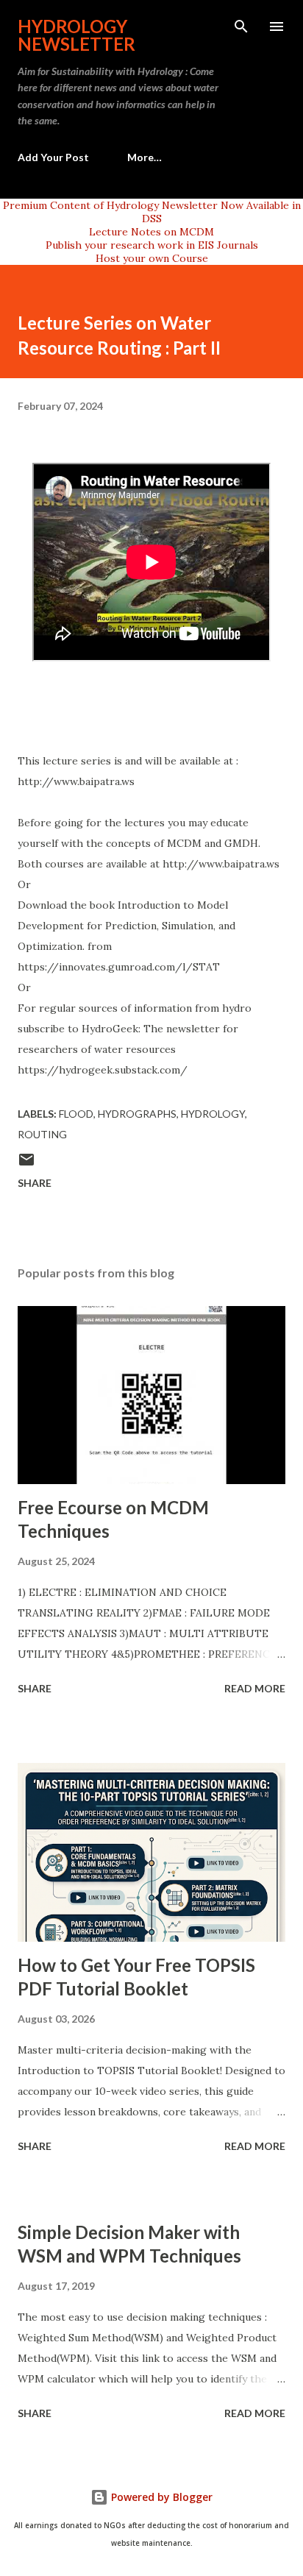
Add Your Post (53, 157)
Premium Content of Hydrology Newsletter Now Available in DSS (152, 212)
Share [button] (35, 1183)
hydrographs (137, 1114)
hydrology (213, 1114)
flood (76, 1114)
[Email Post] (26, 1164)
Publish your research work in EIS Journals (152, 245)
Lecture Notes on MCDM (151, 232)
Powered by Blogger (160, 2497)
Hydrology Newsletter (76, 35)
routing (42, 1134)
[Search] (241, 26)
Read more (255, 1688)
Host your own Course (152, 258)
